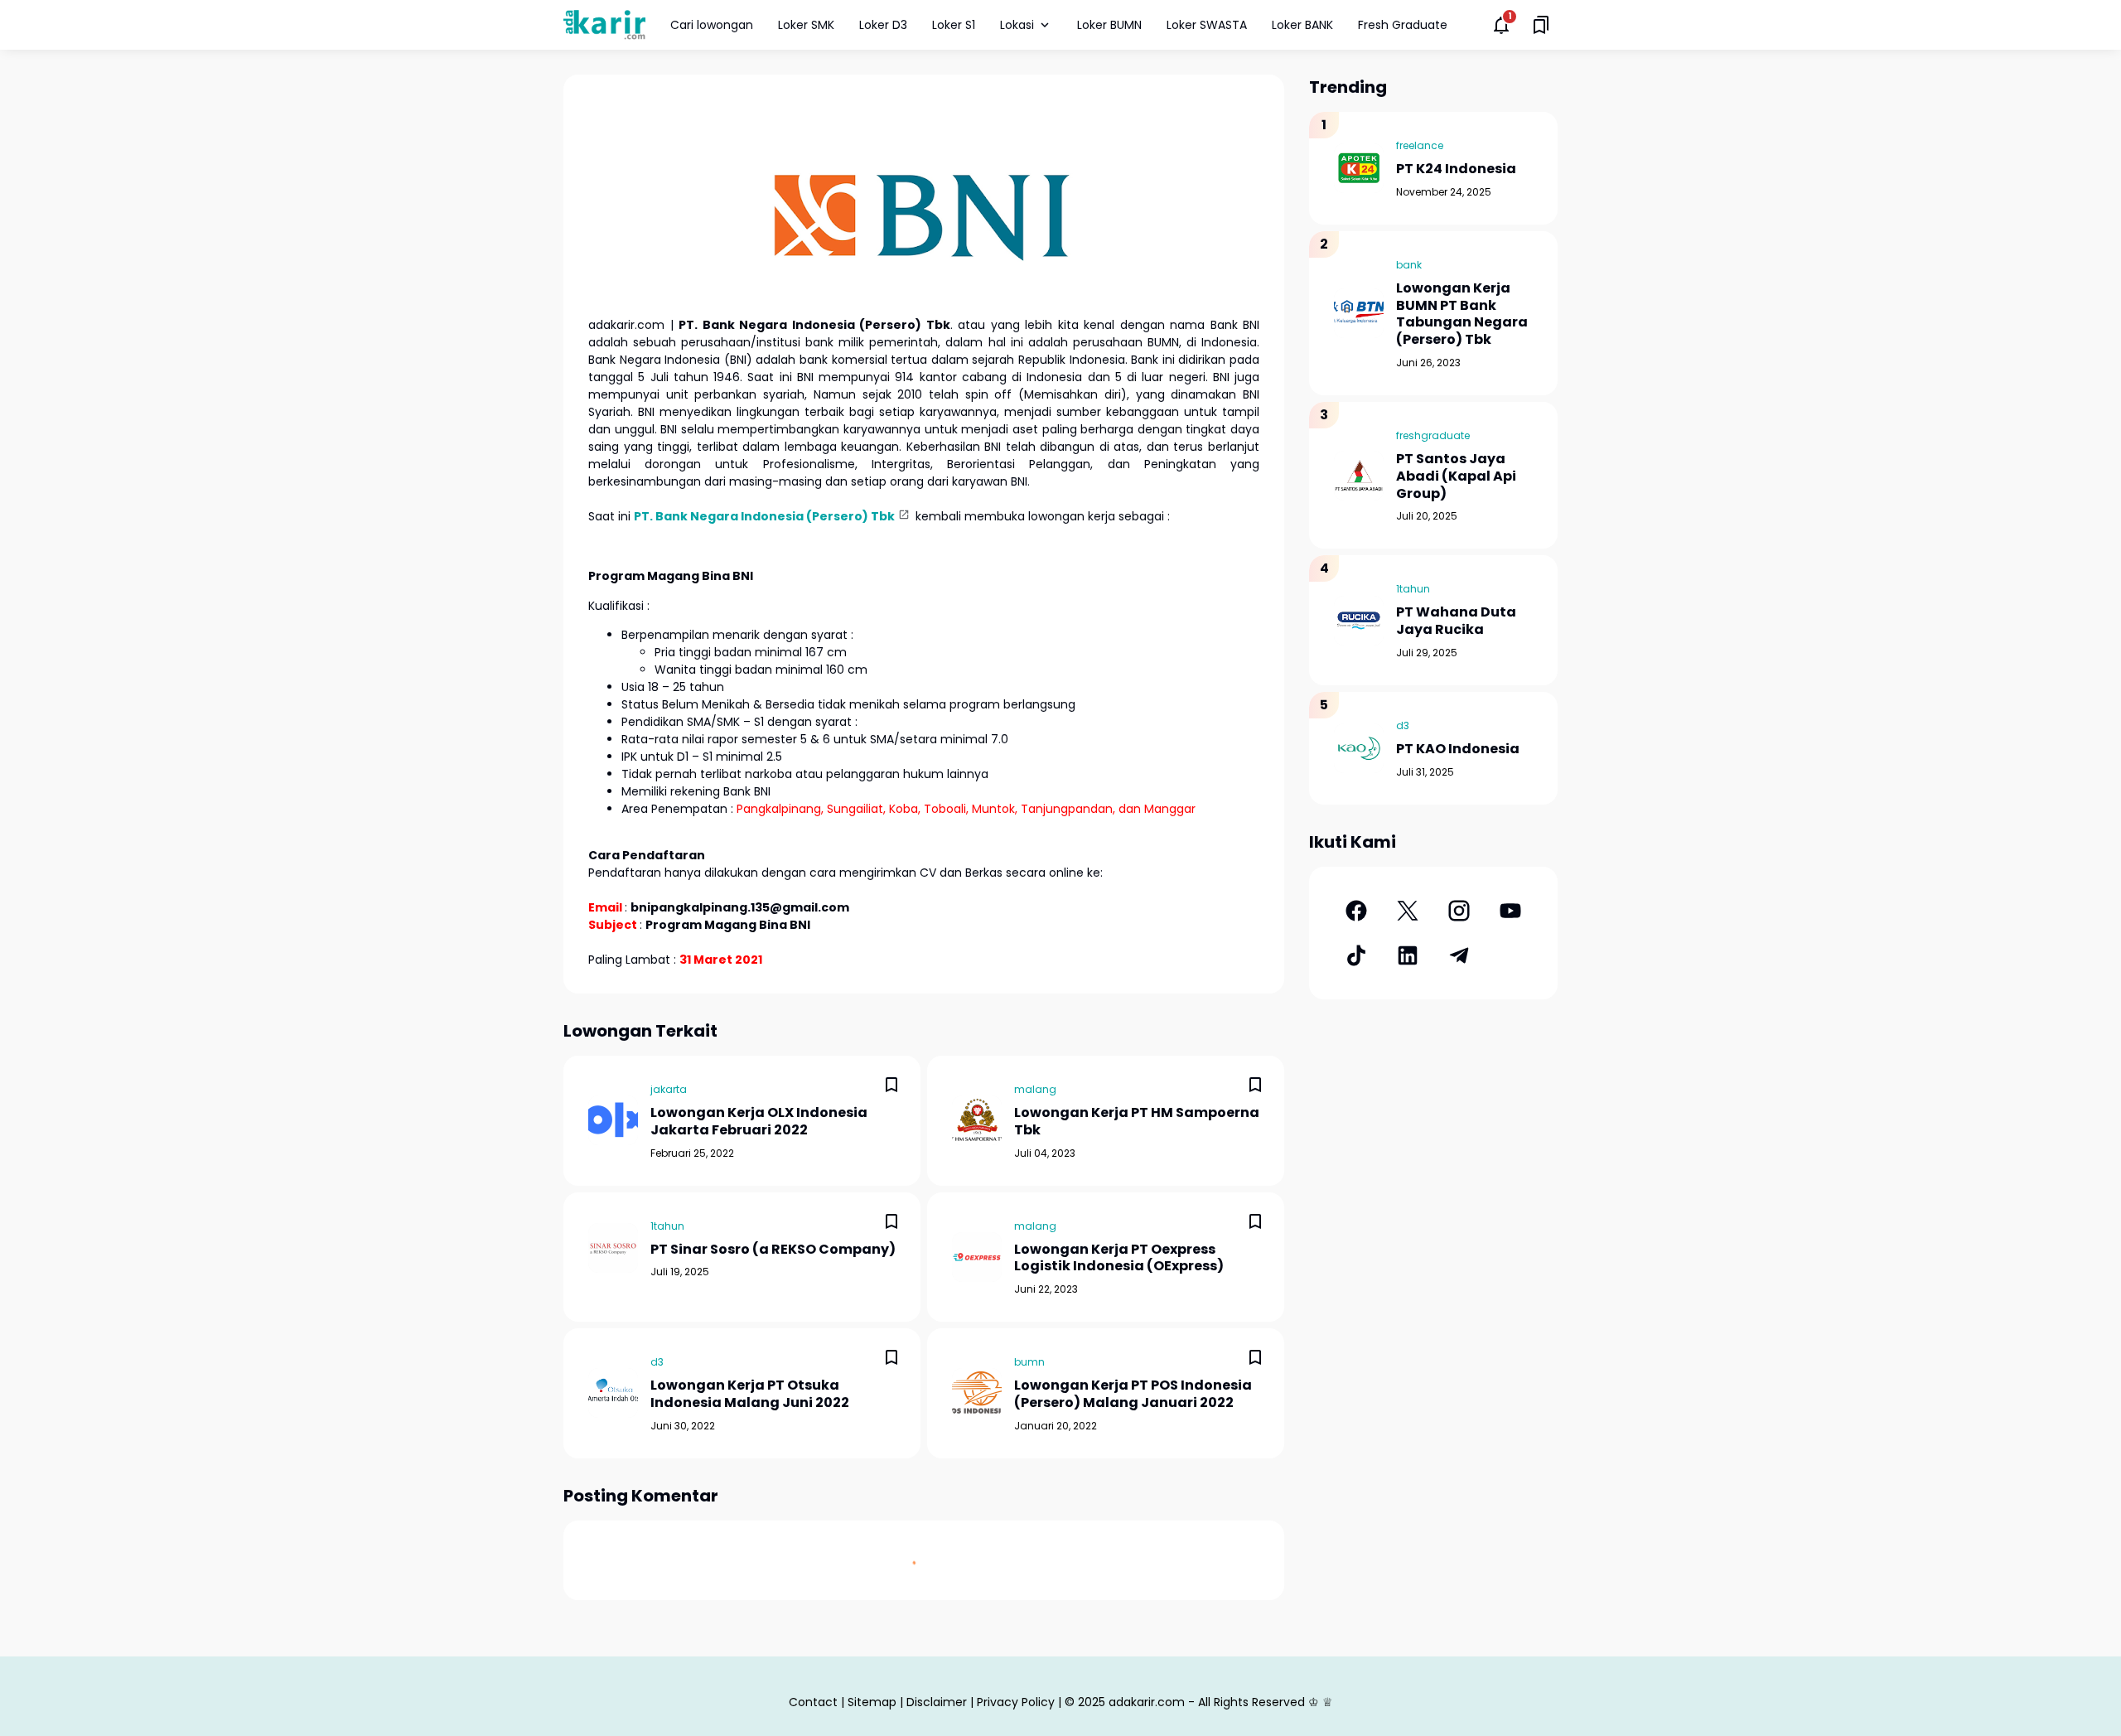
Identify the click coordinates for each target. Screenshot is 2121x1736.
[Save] (891, 1085)
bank (1409, 265)
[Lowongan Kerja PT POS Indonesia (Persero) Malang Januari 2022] (977, 1393)
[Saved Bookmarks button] (1541, 25)
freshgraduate (1433, 435)
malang (1035, 1089)
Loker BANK (1302, 25)
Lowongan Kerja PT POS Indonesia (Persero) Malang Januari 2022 (1133, 1395)
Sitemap (872, 1702)
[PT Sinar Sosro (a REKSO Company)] (613, 1248)
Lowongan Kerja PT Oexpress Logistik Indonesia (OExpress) (1119, 1259)
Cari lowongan (712, 25)
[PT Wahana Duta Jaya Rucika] (1359, 621)
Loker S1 (954, 25)
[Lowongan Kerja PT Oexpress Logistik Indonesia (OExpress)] (977, 1257)
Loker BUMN (1109, 25)
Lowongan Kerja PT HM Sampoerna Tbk (1137, 1122)
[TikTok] (1356, 955)
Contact (813, 1702)
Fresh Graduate (1403, 25)
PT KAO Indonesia (1458, 750)
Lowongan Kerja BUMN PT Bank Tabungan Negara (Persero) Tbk (1462, 314)
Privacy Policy (1016, 1702)
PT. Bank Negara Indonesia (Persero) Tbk (764, 516)
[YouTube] (1510, 911)
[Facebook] (1356, 911)
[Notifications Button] (1501, 25)
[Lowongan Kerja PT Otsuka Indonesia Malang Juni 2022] (613, 1393)
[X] (1408, 911)
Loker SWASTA (1207, 25)
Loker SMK (806, 25)
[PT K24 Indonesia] (1359, 168)
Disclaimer (937, 1702)
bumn (1029, 1362)
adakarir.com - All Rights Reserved (1207, 1702)
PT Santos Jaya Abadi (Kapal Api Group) (1456, 476)
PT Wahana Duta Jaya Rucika (1456, 621)
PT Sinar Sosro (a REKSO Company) (773, 1250)
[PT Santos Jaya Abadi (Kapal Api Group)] (1359, 476)
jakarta (669, 1089)
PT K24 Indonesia (1456, 169)
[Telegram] (1459, 955)
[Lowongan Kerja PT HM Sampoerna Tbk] (977, 1120)
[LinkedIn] (1408, 955)
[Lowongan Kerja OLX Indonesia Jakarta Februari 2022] (613, 1120)
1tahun (667, 1226)
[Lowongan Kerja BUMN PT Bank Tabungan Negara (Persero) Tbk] (1359, 313)
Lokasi (1017, 25)
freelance (1420, 145)
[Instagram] (1459, 911)
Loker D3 (883, 25)
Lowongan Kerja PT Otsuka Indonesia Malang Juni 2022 (750, 1395)
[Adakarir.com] (604, 24)
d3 (657, 1362)
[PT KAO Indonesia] (1359, 748)
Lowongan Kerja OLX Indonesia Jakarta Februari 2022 (759, 1122)
